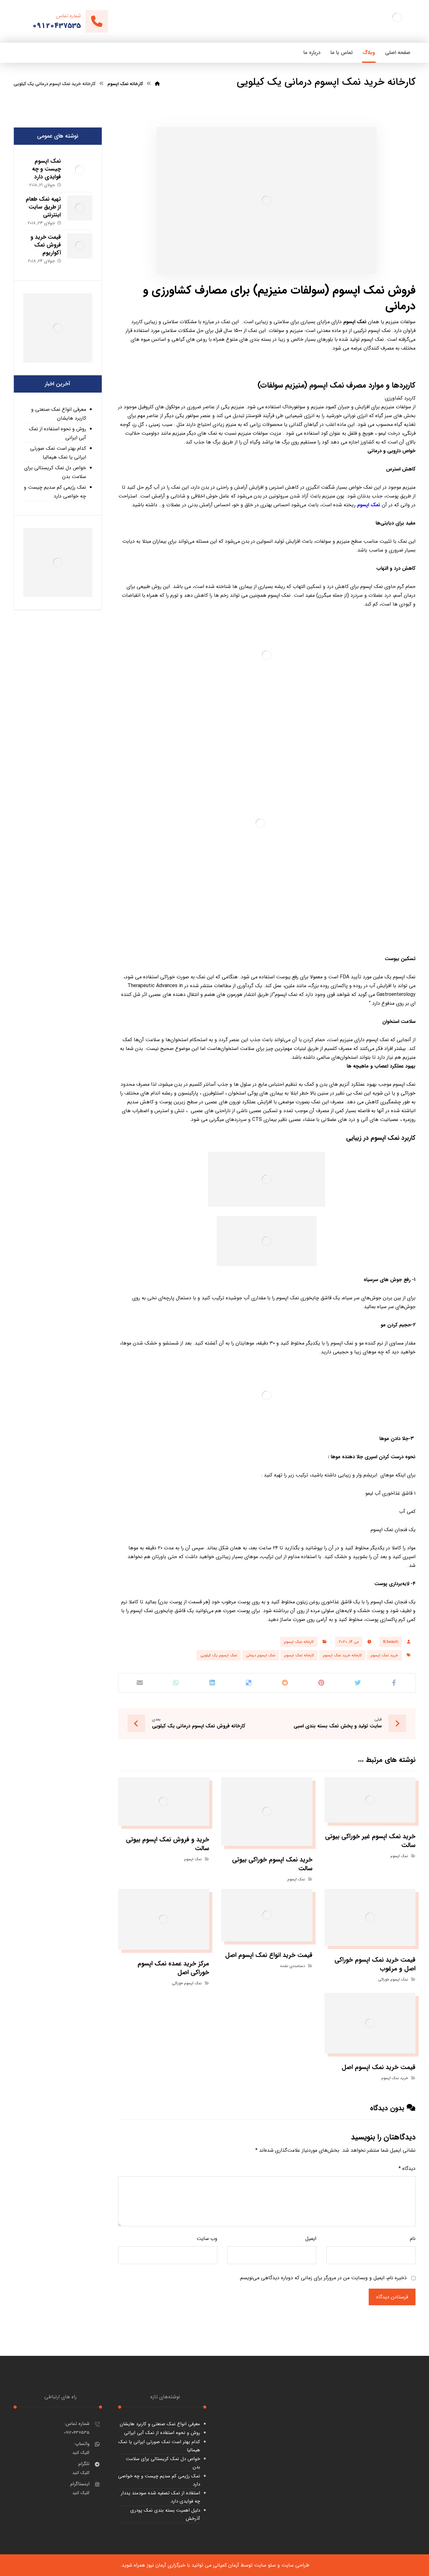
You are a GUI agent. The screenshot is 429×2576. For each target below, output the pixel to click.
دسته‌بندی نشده (293, 1966)
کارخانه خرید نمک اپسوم (342, 1655)
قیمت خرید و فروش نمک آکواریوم (46, 245)
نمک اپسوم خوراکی (393, 1979)
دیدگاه (407, 2168)
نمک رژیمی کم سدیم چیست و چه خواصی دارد (55, 492)
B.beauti (391, 1642)
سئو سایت (265, 2565)
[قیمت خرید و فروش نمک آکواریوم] (80, 246)
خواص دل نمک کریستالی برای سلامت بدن (55, 472)
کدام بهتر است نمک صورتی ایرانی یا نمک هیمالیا (58, 453)
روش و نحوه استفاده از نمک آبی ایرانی (57, 433)
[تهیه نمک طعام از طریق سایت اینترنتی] (80, 208)
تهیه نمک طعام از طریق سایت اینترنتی (43, 207)
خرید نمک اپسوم (384, 1655)
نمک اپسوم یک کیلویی (219, 1655)
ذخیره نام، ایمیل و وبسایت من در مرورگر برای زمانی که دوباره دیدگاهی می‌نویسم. (323, 2278)
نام (413, 2239)
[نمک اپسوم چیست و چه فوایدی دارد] (80, 170)
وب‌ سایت (207, 2239)
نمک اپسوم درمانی (261, 1655)
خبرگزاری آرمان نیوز (166, 2565)
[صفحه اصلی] (157, 84)
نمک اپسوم (355, 322)
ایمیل (311, 2239)
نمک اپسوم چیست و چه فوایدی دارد (46, 169)
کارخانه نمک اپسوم (299, 1642)
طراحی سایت (295, 2565)
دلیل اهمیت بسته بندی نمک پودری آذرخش (165, 2514)
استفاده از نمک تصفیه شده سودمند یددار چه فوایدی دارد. (160, 2497)
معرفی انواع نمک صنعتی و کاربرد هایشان (59, 414)
